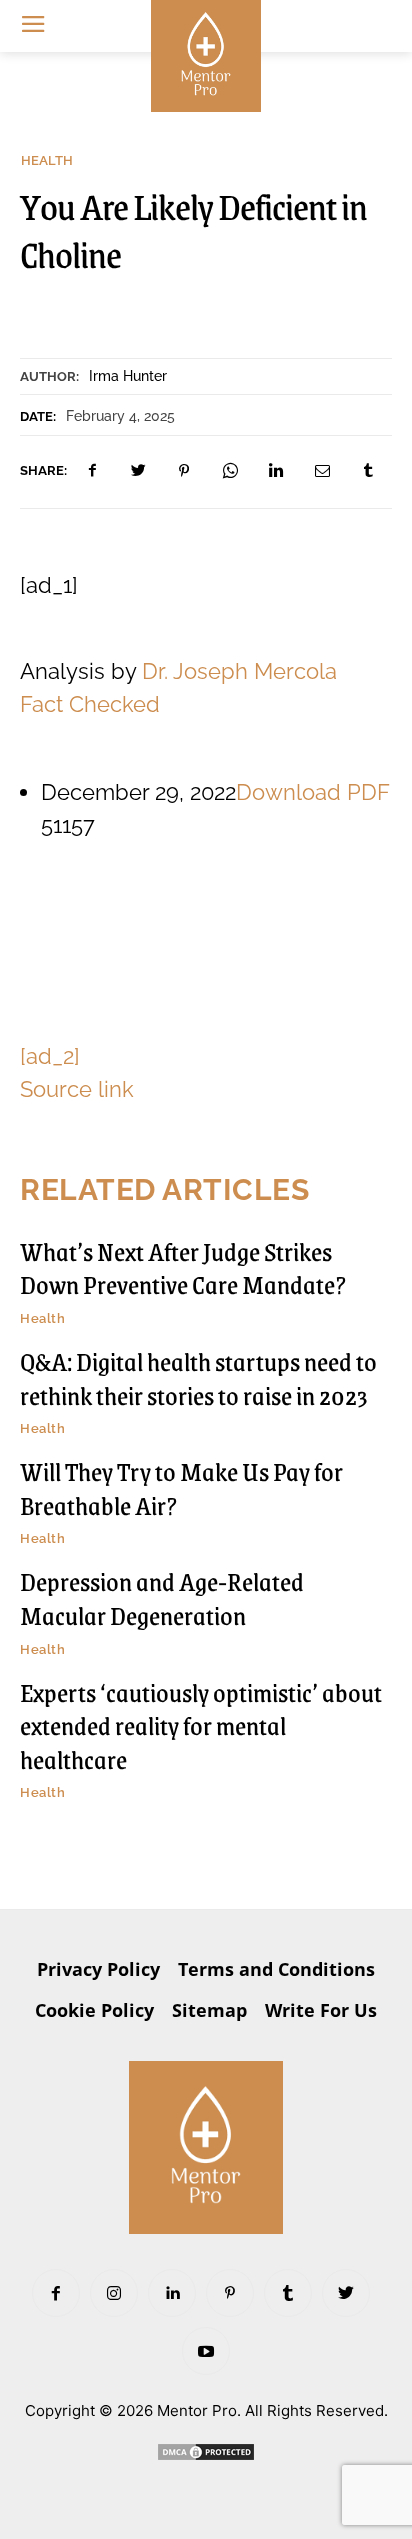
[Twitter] (138, 471)
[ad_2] (50, 1056)
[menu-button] (32, 25)
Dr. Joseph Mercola (239, 671)
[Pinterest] (184, 471)
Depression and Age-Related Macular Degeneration (162, 1598)
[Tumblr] (368, 471)
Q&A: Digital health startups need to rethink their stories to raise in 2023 (198, 1378)
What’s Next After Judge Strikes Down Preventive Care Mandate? (183, 1268)
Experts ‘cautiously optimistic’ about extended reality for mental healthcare (201, 1725)
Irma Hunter (128, 376)
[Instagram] (114, 2293)
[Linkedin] (276, 471)
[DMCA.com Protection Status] (206, 2456)
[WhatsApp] (230, 471)
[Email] (322, 471)
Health (47, 160)
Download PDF (313, 792)
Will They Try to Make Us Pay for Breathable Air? (181, 1488)
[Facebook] (92, 471)
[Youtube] (206, 2351)
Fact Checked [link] (90, 704)
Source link (77, 1089)
